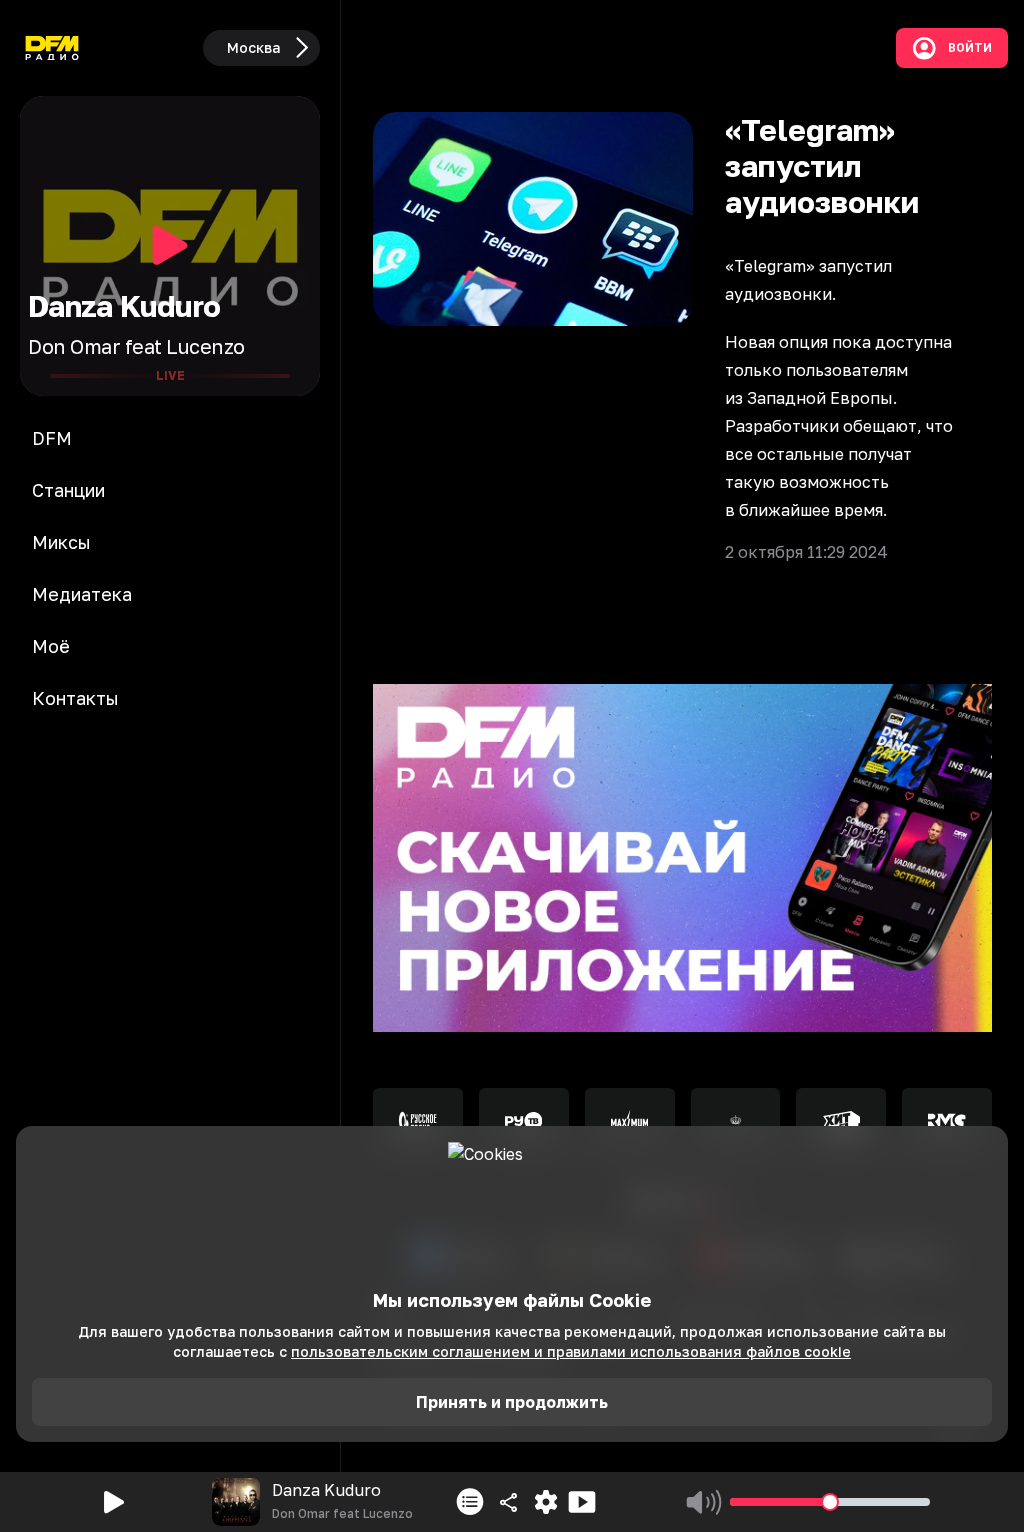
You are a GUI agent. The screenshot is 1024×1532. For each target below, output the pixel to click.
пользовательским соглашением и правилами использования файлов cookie (571, 1351)
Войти (970, 48)
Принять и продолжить (512, 1402)
